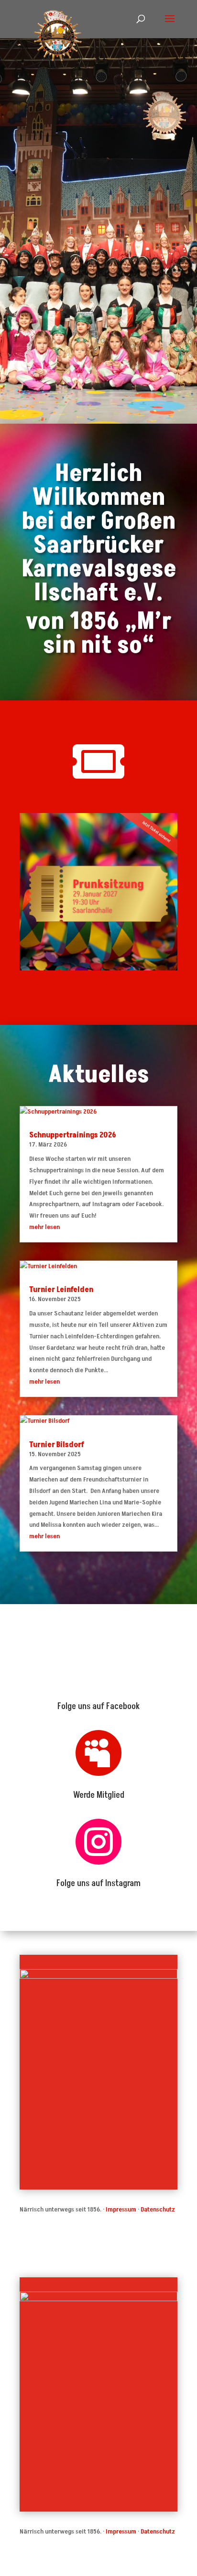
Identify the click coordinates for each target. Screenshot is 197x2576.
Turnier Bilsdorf (57, 1445)
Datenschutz (158, 2209)
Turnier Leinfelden (61, 1290)
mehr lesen (44, 1227)
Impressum (121, 2209)
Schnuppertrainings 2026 (73, 1135)
